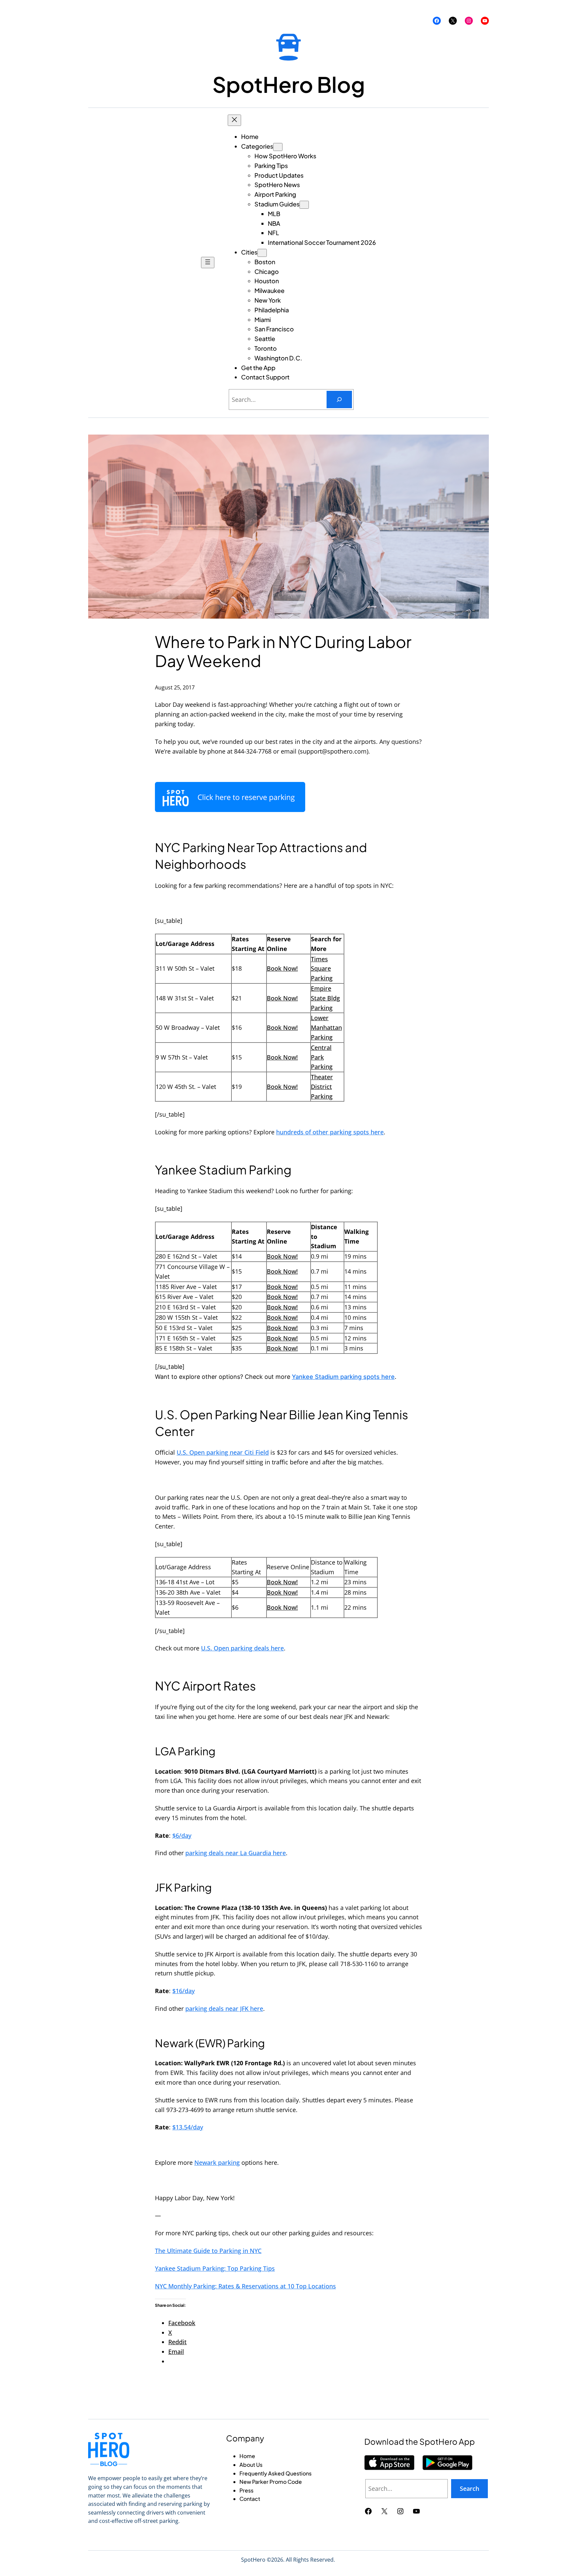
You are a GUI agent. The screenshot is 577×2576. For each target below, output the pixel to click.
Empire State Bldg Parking (325, 998)
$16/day (183, 1991)
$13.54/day (188, 2127)
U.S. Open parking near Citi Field (223, 1452)
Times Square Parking (322, 969)
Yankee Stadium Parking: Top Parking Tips (215, 2268)
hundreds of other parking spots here (330, 1132)
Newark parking (217, 2162)
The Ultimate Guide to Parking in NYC (208, 2251)
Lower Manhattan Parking (326, 1027)
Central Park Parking (322, 1057)
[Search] (339, 399)
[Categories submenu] (278, 147)
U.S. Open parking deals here (242, 1648)
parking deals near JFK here (224, 2008)
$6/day (182, 1835)
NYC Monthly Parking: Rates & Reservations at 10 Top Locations (245, 2286)
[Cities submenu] (262, 253)
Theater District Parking (322, 1087)
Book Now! (282, 968)
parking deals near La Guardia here (236, 1853)
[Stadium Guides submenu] (304, 205)
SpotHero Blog (289, 84)
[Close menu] (234, 120)
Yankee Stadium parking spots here (343, 1377)
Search (469, 2488)
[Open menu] (208, 263)
